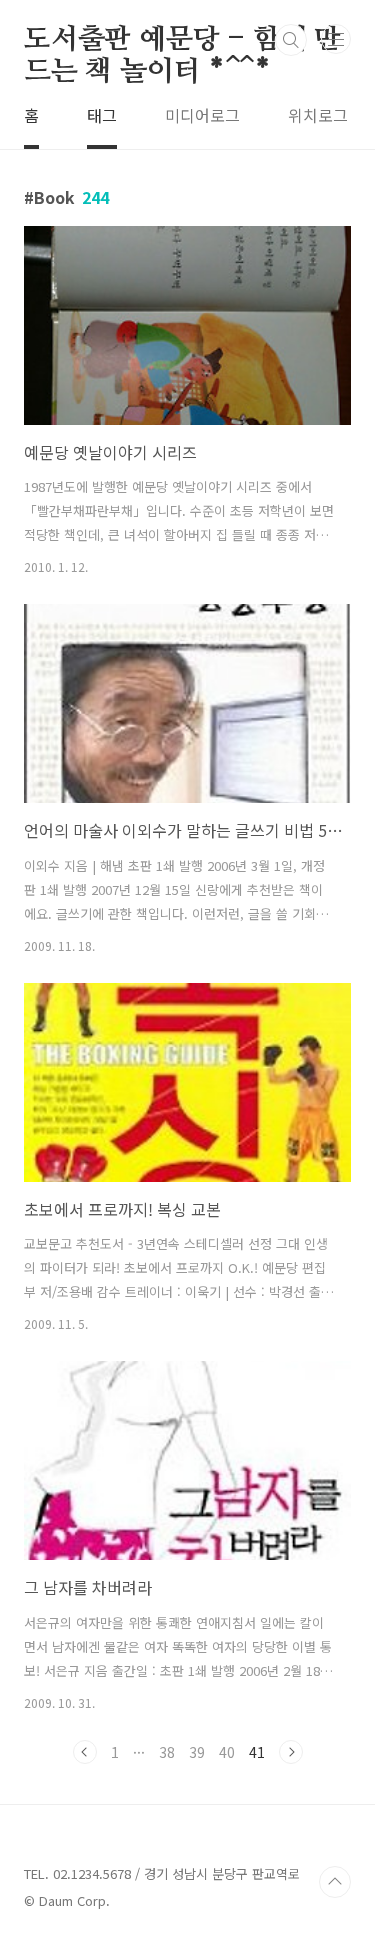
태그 (102, 115)
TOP (335, 1882)
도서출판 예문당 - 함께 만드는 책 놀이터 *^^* (182, 41)
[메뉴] (336, 39)
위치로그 (318, 115)
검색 (291, 40)
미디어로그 (202, 115)
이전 (85, 1752)
